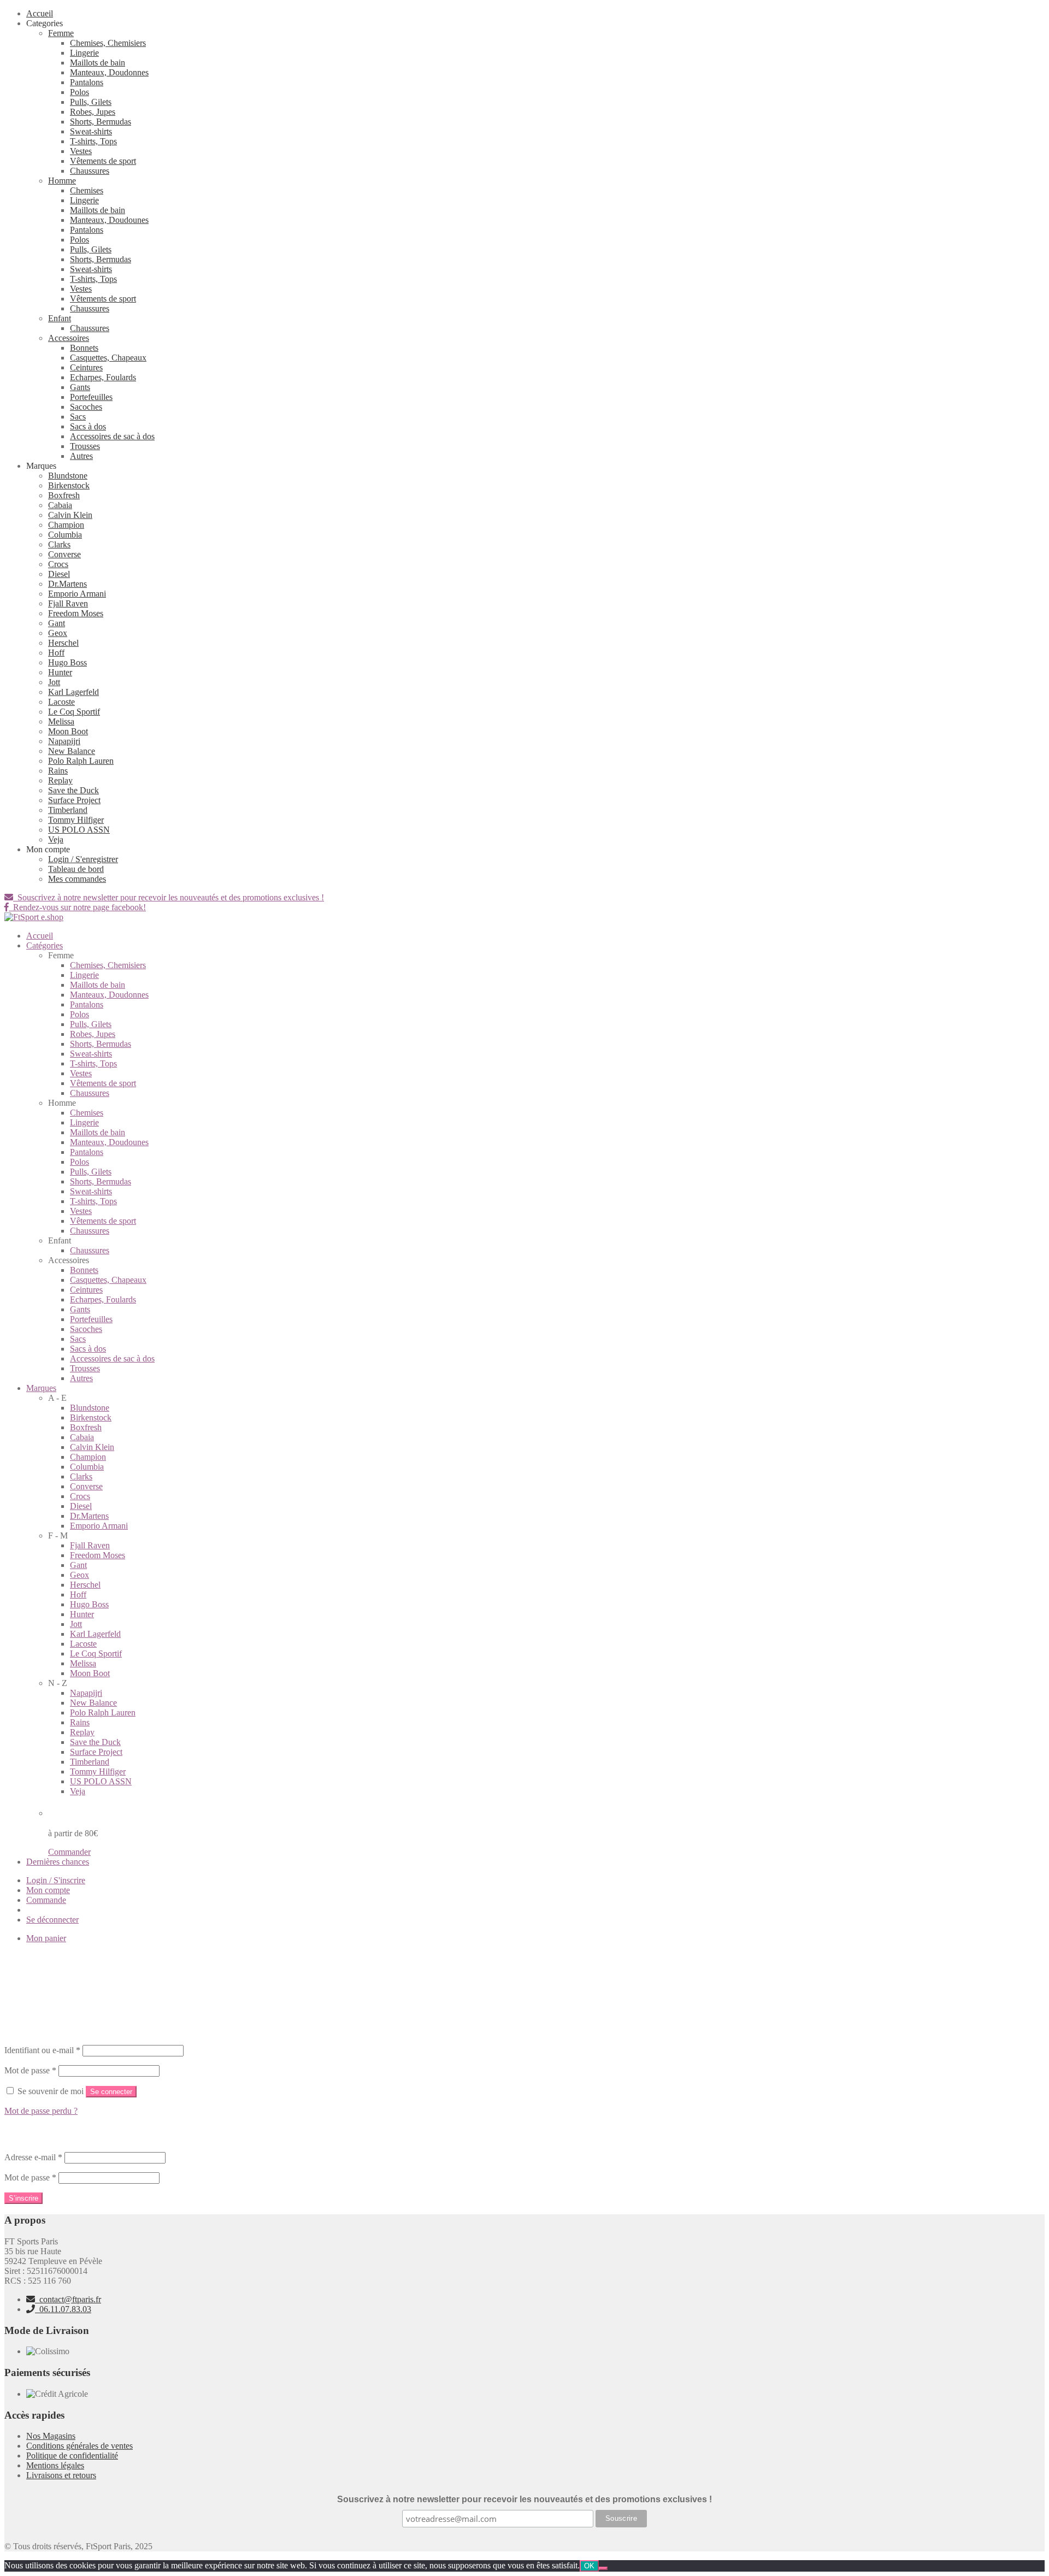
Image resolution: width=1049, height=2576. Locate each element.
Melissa (61, 721)
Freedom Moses (76, 613)
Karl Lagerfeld (73, 692)
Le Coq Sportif (74, 712)
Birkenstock (69, 485)
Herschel (63, 643)
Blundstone (68, 476)
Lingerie (84, 53)
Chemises (87, 190)
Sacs (78, 417)
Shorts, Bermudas (101, 122)
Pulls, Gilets (91, 102)
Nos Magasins (51, 2436)
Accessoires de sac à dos (112, 436)
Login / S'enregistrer (83, 859)
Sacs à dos (88, 426)
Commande (46, 1900)
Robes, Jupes (93, 112)
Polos (79, 92)
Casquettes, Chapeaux (108, 358)
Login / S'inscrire (56, 1880)
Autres (81, 456)
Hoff (56, 653)
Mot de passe (30, 2070)
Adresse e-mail (33, 2157)
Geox (58, 633)
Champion (66, 525)
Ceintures (86, 367)
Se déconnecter (52, 1920)
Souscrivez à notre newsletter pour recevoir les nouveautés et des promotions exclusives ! (169, 897)
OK (589, 2566)
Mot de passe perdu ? (41, 2111)
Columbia (65, 535)
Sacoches (86, 407)
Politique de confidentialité (72, 2456)
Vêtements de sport (103, 161)
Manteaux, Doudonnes (109, 72)
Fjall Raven (68, 603)
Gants (80, 387)
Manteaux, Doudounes (109, 220)
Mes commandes (77, 879)
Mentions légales (55, 2465)
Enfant (60, 318)
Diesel (59, 574)
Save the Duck (73, 790)
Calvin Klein (70, 515)
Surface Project (74, 800)
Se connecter (111, 2092)
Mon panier (46, 1938)
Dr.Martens (67, 584)
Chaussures (90, 171)
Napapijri (64, 741)
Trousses (85, 446)
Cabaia (60, 505)
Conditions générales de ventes (79, 2446)
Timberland (68, 810)
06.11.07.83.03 (63, 2309)
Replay (60, 780)
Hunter (60, 672)
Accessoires (69, 338)
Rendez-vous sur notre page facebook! (77, 907)
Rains (58, 771)
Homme (62, 181)
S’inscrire (23, 2198)
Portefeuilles (91, 397)
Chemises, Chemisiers (108, 43)
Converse (64, 554)
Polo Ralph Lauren (81, 761)
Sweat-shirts (91, 131)
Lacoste (61, 702)
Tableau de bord (76, 869)
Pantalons (87, 82)
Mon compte (48, 1890)
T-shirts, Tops (93, 141)
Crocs (58, 564)
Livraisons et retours (61, 2475)
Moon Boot (68, 731)
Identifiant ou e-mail (42, 2050)
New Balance (72, 751)
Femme (61, 33)
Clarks (59, 544)
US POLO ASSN (79, 830)
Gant (57, 623)
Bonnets (84, 348)
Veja (56, 839)
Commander (69, 1852)
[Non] (603, 2568)
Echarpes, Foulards (103, 377)
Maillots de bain (98, 63)
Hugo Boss (67, 662)
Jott (54, 682)
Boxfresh (64, 495)
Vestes (81, 151)
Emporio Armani (77, 594)
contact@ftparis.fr (68, 2299)
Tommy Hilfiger (76, 820)
